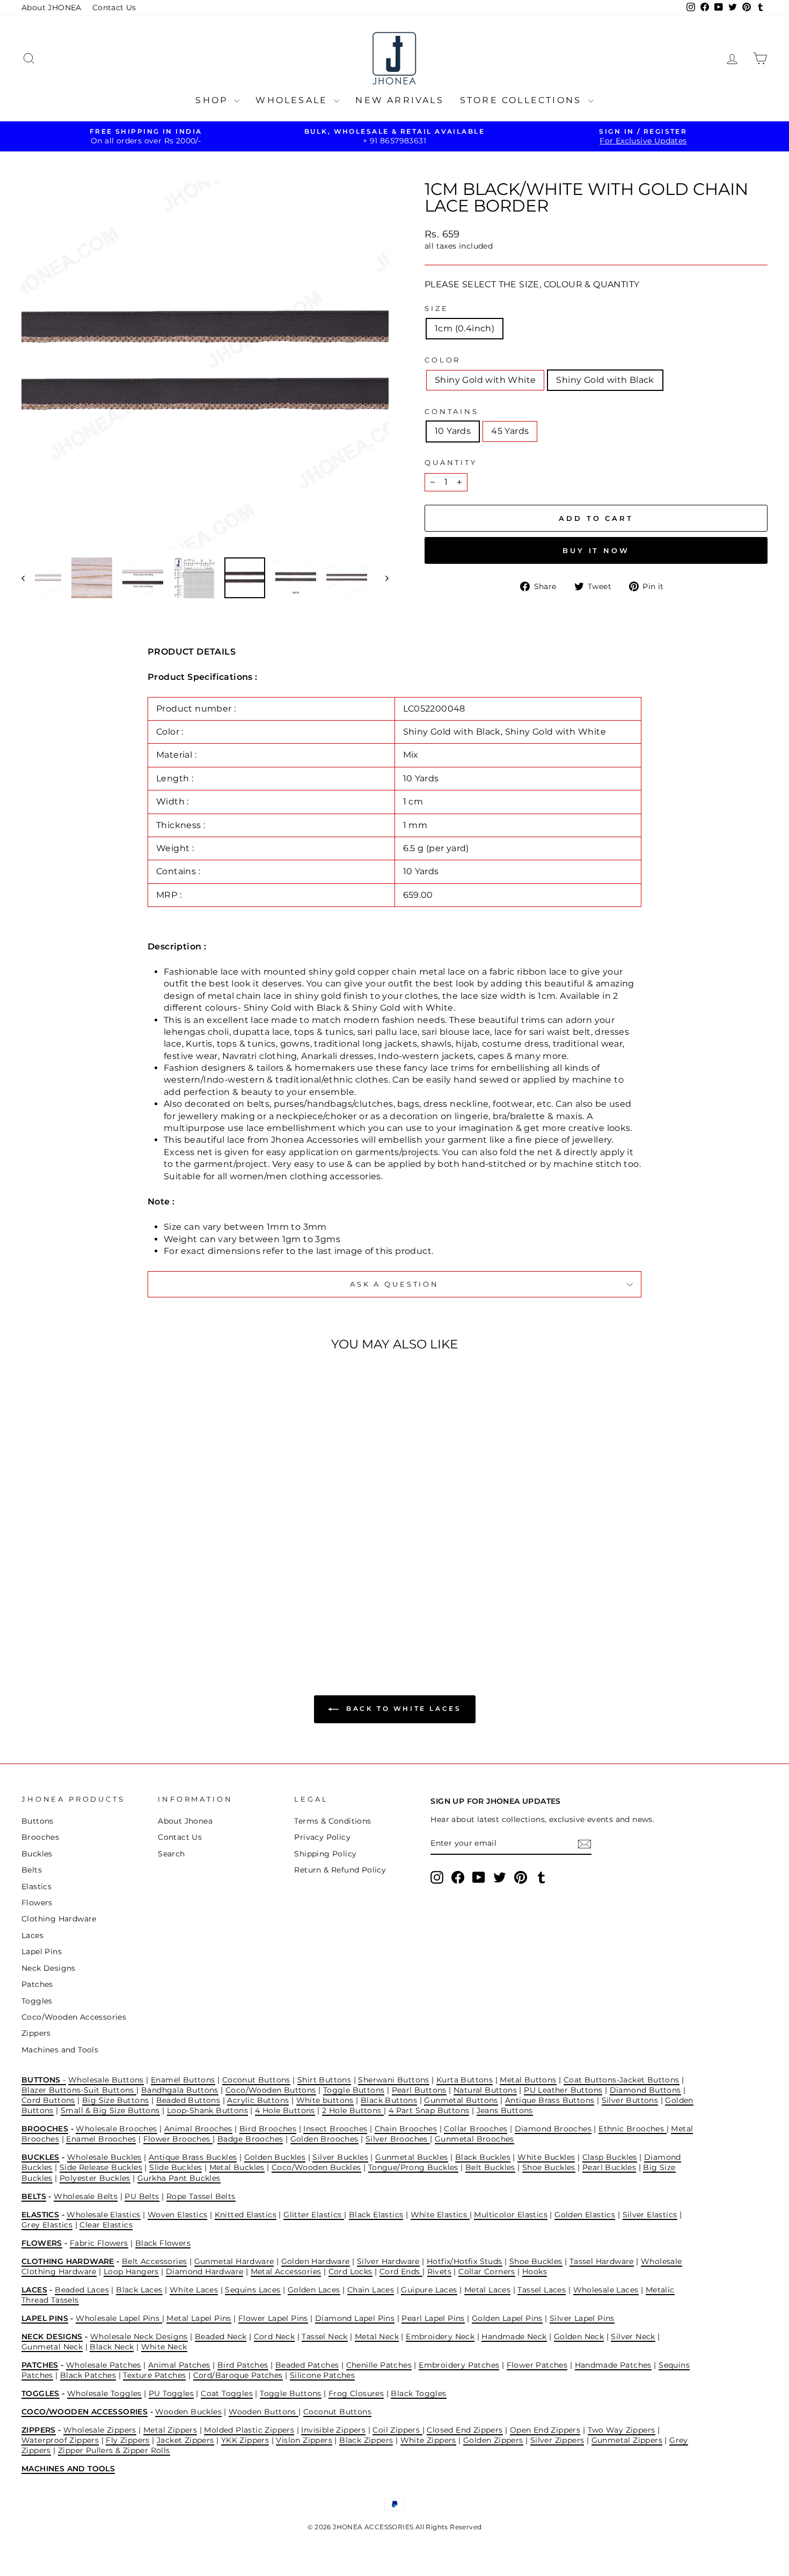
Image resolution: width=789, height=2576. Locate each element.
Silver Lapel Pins (582, 2318)
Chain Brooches (406, 2129)
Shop (213, 100)
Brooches (40, 1837)
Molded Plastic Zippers (249, 2430)
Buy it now (596, 550)
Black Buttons (389, 2100)
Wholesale (293, 100)
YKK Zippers (245, 2440)
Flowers (37, 1903)
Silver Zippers (557, 2440)
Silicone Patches (322, 2375)
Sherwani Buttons (393, 2080)
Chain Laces (371, 2290)
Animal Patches (179, 2365)
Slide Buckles (176, 2167)
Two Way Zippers (622, 2430)
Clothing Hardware (59, 1919)
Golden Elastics (585, 2215)
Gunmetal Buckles (411, 2157)
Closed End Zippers (465, 2430)
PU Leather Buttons (563, 2090)
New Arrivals (399, 100)
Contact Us (114, 8)
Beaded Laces (82, 2290)
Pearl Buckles (609, 2167)
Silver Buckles (340, 2157)
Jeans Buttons (505, 2110)
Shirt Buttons (324, 2080)
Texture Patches (154, 2375)
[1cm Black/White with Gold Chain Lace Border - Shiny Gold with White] (103, 1605)
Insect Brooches (335, 2129)
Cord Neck (275, 2336)
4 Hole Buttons (285, 2110)
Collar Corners (487, 2272)
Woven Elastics (178, 2215)
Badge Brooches (250, 2139)
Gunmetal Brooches (474, 2139)
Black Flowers (163, 2243)
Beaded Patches (307, 2365)
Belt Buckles (490, 2167)
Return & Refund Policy (340, 1870)
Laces (32, 1935)
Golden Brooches (324, 2139)
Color (443, 360)
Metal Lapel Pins (199, 2318)
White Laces (194, 2290)
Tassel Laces (542, 2290)
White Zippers (428, 2440)
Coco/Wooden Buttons (271, 2090)
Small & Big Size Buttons (110, 2110)
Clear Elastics (106, 2225)
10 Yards (453, 431)
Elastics (36, 1886)
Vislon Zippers (304, 2440)
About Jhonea (185, 1821)
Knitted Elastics (246, 2215)
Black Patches (88, 2375)
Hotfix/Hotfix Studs (465, 2261)
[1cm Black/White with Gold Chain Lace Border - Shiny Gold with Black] (118, 1605)
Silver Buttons (630, 2100)
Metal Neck (377, 2336)
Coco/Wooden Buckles (316, 2167)
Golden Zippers (493, 2440)
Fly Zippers (127, 2440)
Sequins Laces (253, 2290)
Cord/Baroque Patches (238, 2375)
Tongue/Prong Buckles (413, 2167)
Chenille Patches (379, 2365)
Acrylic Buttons (258, 2100)
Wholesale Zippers (100, 2430)
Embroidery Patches (459, 2365)
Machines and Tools (60, 2050)
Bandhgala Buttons (180, 2090)
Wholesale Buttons (106, 2080)
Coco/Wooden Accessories (74, 2017)
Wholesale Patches (104, 2365)
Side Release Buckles (101, 2167)
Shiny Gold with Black (605, 380)
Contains (452, 412)
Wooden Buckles (188, 2412)
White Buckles (546, 2157)
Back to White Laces (402, 1708)
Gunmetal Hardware (234, 2261)
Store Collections (523, 100)
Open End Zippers (545, 2430)
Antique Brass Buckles (193, 2157)
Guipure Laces (429, 2290)
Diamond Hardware (204, 2272)
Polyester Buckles (95, 2178)
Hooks (535, 2272)
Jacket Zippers (185, 2440)
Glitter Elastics (314, 2215)
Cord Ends (401, 2272)
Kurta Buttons (465, 2080)
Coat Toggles (227, 2393)
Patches (37, 1984)
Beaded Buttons (188, 2100)
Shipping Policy (325, 1854)
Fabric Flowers (99, 2243)
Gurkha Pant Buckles (179, 2178)
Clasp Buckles (610, 2157)
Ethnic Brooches (632, 2129)
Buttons (38, 1821)
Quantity (451, 463)
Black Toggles (418, 2393)
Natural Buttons (485, 2090)
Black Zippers (366, 2440)
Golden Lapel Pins (507, 2318)
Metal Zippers (170, 2430)
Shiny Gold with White (485, 380)
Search (171, 1854)
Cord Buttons (48, 2100)
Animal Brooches (198, 2129)
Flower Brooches (178, 2139)
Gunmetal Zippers (627, 2440)
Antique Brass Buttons (550, 2100)
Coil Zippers (397, 2430)
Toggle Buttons (354, 2090)
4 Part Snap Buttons (429, 2110)
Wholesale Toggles (104, 2393)
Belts (32, 1870)
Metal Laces (487, 2290)
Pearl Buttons (419, 2090)
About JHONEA (52, 8)
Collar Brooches (476, 2129)
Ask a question (394, 1284)
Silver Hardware (388, 2261)
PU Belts (142, 2196)
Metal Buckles (237, 2167)
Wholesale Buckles (104, 2157)
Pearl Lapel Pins (433, 2318)
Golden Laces (314, 2290)
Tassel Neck (324, 2336)
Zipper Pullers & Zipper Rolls (114, 2450)
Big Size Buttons (115, 2100)
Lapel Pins (42, 1951)
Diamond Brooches (553, 2129)
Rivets (439, 2272)
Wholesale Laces (606, 2290)
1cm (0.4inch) (465, 328)
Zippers (36, 2033)
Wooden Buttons (264, 2412)
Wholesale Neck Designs (139, 2336)
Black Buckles (483, 2157)
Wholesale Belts (86, 2196)
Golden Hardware (316, 2261)
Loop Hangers (131, 2272)
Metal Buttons (528, 2080)
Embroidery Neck (440, 2336)
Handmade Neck (514, 2336)
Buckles (37, 1854)
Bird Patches (243, 2365)
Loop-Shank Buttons (207, 2110)
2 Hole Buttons (353, 2110)
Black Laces (139, 2290)
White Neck (164, 2347)
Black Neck (112, 2347)
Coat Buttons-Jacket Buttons (622, 2080)
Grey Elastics (47, 2225)
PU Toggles (171, 2393)
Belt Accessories (154, 2261)
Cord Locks (350, 2272)
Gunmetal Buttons (461, 2100)
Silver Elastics (650, 2215)
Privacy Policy (322, 1837)
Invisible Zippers (333, 2430)
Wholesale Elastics (103, 2215)
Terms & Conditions (333, 1821)
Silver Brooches (398, 2139)
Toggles (37, 2001)
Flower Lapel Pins (273, 2318)
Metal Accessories (286, 2272)
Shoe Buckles (549, 2167)
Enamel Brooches (101, 2139)
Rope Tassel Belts (201, 2196)
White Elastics (440, 2215)
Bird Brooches (268, 2129)
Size (436, 309)
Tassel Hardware (602, 2261)
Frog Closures (356, 2393)
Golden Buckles (275, 2157)
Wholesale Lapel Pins (119, 2318)
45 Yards (510, 431)
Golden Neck (579, 2336)
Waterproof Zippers (60, 2440)
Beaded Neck (221, 2336)
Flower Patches (537, 2365)
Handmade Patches (613, 2365)
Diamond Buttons (645, 2090)
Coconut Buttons (256, 2080)
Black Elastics (376, 2215)
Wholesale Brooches (116, 2129)
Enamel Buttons (183, 2080)
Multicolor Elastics (511, 2215)
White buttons (325, 2100)
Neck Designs (49, 1968)
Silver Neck (633, 2336)
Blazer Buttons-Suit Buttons (79, 2090)
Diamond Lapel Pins (355, 2318)
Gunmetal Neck (52, 2347)
